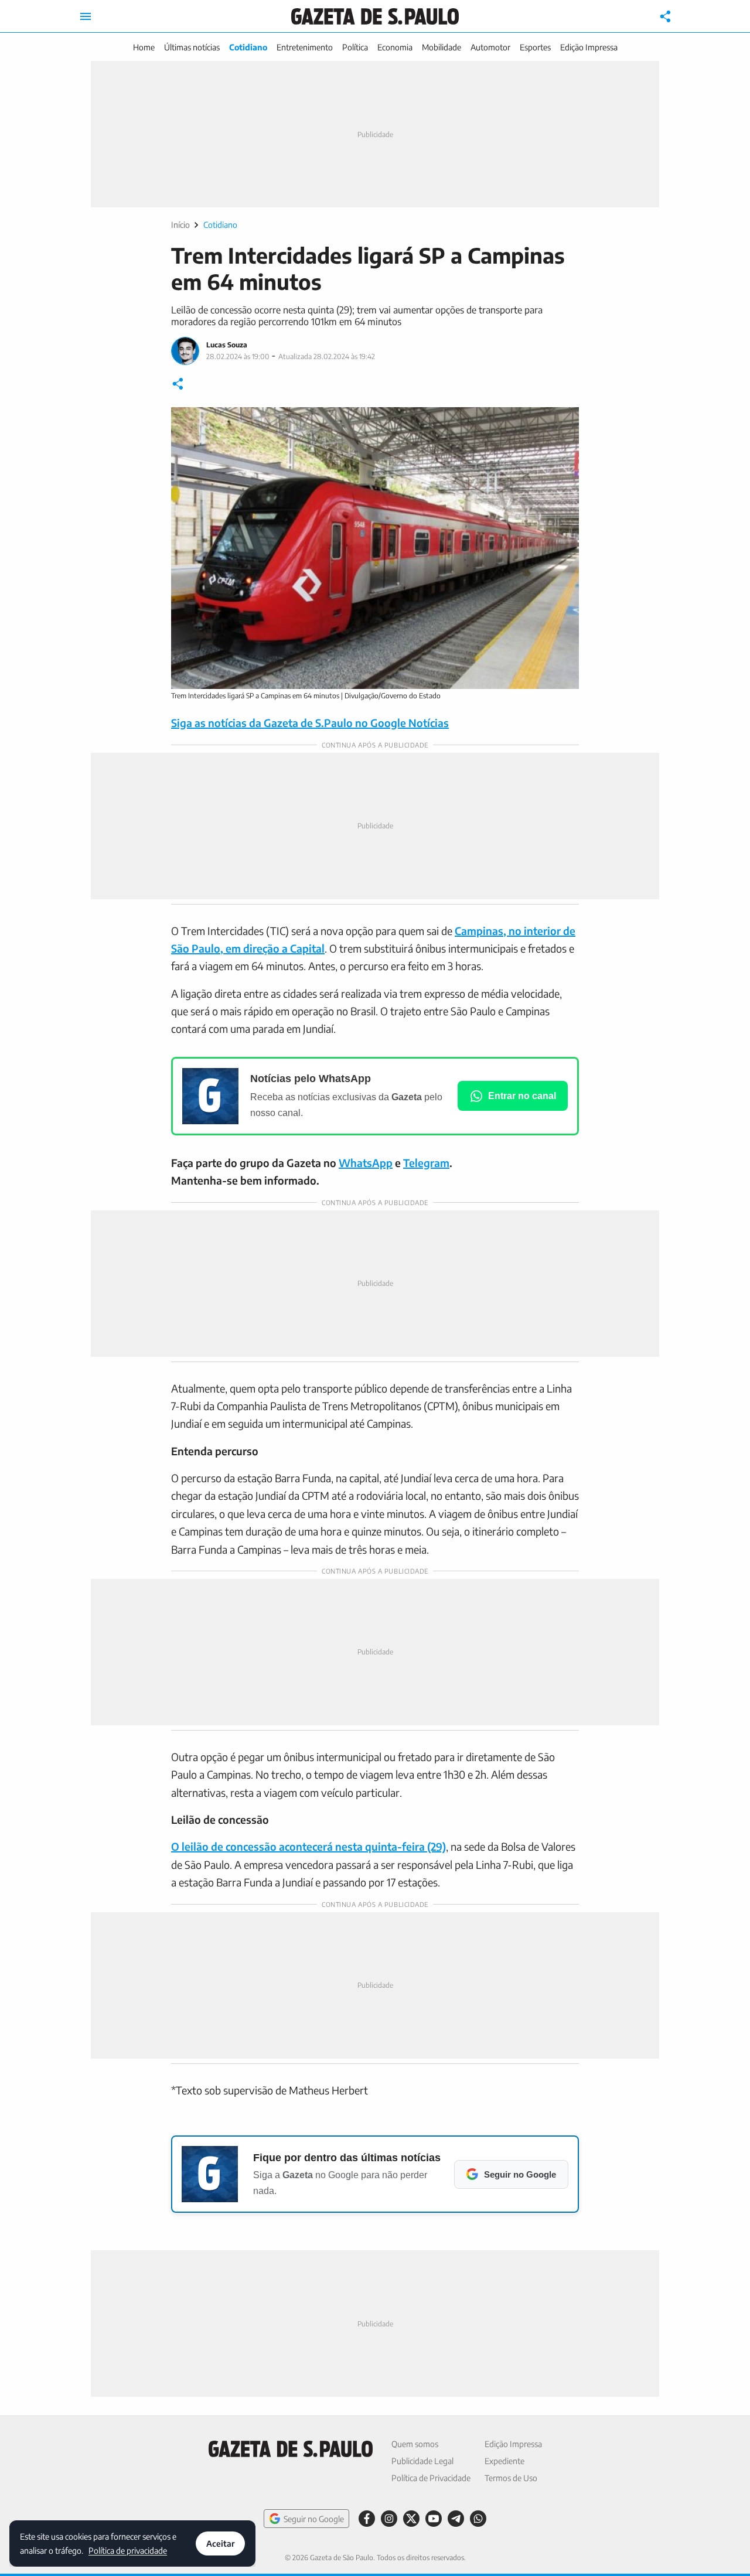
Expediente (504, 2461)
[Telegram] (456, 2519)
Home (144, 47)
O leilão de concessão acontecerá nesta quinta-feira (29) (308, 1846)
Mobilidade (442, 47)
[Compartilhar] (666, 16)
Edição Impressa (589, 47)
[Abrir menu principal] (86, 16)
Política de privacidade (128, 2550)
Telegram (426, 1163)
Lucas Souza (227, 345)
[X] (411, 2519)
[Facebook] (367, 2519)
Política (355, 47)
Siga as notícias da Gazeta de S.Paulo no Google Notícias (310, 723)
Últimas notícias (192, 47)
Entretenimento (305, 47)
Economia (395, 47)
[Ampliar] (564, 422)
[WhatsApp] (478, 2519)
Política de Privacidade (431, 2478)
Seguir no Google (314, 2519)
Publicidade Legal (422, 2461)
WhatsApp (366, 1163)
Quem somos (415, 2444)
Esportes (535, 47)
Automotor (490, 47)
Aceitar (220, 2543)
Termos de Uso (511, 2478)
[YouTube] (434, 2519)
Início (180, 225)
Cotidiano (248, 47)
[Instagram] (389, 2519)
